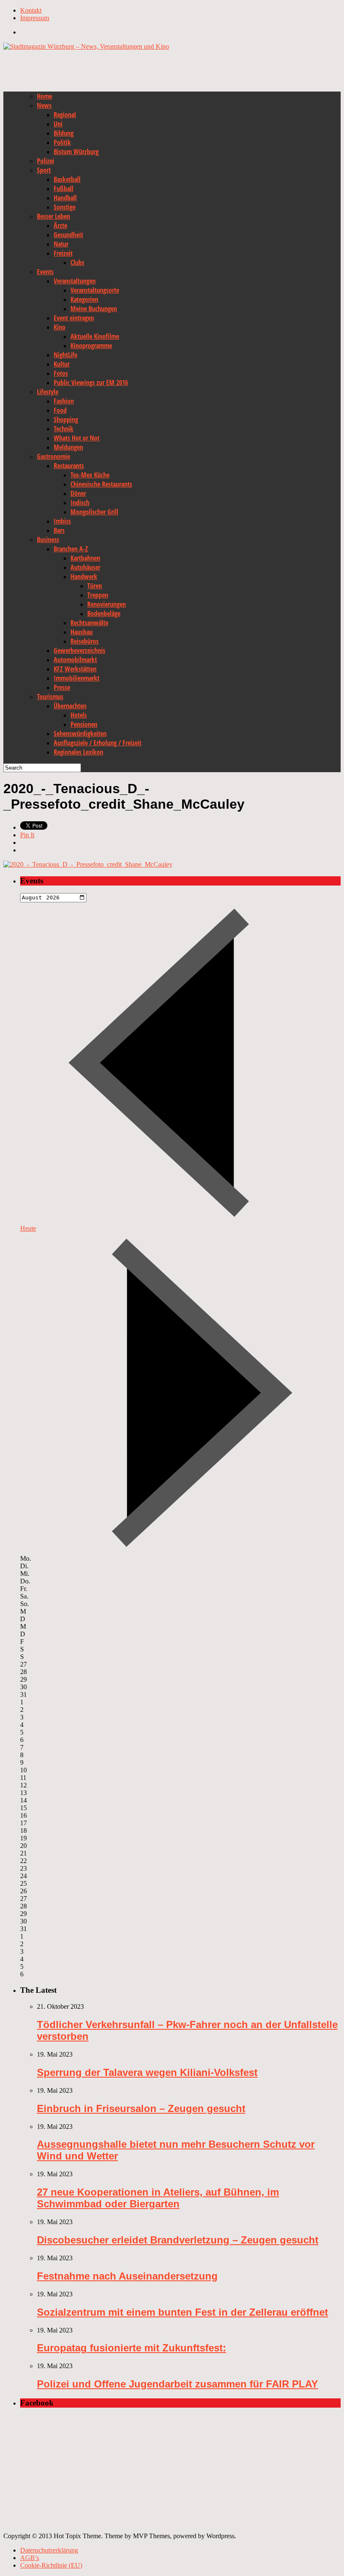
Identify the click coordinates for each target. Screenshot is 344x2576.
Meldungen (68, 447)
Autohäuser (85, 567)
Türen (95, 586)
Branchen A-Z (71, 549)
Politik (62, 142)
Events (45, 272)
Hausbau (82, 632)
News (44, 105)
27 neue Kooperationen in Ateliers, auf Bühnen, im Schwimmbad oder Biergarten (158, 2198)
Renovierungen (107, 604)
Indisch (80, 503)
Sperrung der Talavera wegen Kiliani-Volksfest (147, 2072)
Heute (28, 1228)
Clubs (77, 262)
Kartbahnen (85, 558)
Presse (62, 687)
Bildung (64, 133)
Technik (64, 429)
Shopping (66, 419)
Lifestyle (48, 392)
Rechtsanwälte (89, 623)
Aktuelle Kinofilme (95, 336)
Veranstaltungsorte (95, 290)
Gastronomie (53, 456)
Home (44, 96)
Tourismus (50, 697)
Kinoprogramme (91, 346)
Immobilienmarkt (77, 678)
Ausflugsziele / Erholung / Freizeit (98, 743)
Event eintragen (74, 318)
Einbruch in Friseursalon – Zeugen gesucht (141, 2108)
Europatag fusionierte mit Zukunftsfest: (132, 2348)
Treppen (98, 595)
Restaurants (69, 466)
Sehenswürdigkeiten (80, 734)
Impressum (35, 18)
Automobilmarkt (75, 660)
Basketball (67, 179)
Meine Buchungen (94, 309)
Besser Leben (53, 216)
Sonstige (65, 207)
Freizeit (63, 253)
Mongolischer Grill (94, 512)
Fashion (64, 401)
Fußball (64, 189)
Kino (60, 327)
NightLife (65, 355)
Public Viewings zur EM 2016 (91, 383)
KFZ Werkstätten (75, 669)
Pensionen (84, 724)
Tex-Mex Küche (90, 475)
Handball (65, 198)
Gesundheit (68, 235)
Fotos (61, 373)
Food (60, 410)
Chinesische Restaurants (101, 484)
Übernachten (70, 706)
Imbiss (62, 521)
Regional (65, 115)
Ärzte (60, 225)
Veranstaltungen (75, 281)
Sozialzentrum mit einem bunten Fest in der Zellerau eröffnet (182, 2312)
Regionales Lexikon (78, 752)
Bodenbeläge (104, 613)
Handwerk (84, 577)
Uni (58, 124)
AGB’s (30, 2558)
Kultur (62, 364)
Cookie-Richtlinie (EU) (51, 2565)
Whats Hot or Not (77, 438)
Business (48, 540)
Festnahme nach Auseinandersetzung (127, 2276)
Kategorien (84, 299)
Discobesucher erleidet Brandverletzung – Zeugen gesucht (178, 2240)
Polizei (46, 161)
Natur (61, 244)
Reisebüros (85, 641)
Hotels (79, 715)
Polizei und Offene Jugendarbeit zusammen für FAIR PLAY (177, 2384)
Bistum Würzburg (76, 152)
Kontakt (31, 10)
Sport (44, 170)
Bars (59, 530)
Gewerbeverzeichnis (79, 650)
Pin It (27, 835)
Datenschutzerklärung (49, 2550)
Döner (78, 493)
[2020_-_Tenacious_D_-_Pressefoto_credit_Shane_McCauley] (88, 864)
